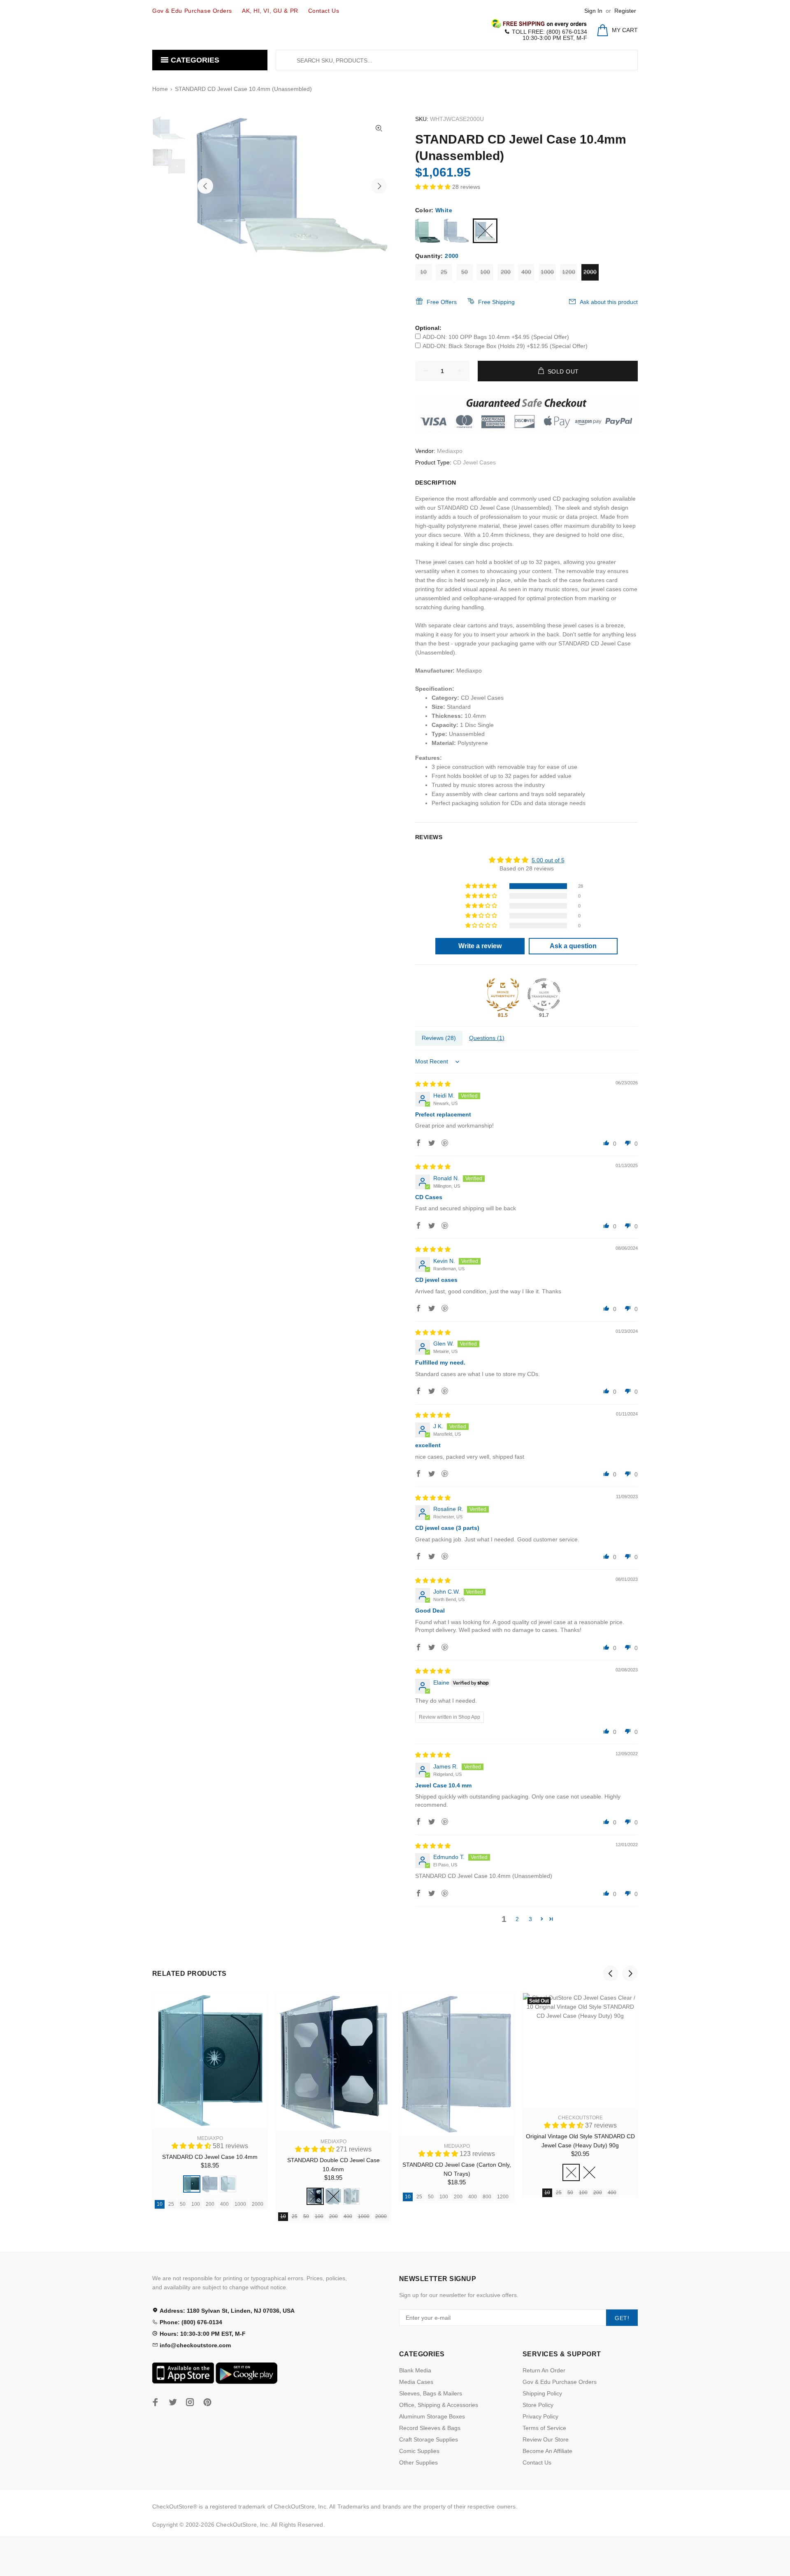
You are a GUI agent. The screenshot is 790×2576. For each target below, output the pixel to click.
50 (465, 272)
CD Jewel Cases (474, 462)
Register (625, 11)
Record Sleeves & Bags (430, 2428)
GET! (622, 2318)
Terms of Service (544, 2428)
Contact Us (537, 2462)
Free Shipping (496, 302)
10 (423, 272)
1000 (547, 272)
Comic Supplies (419, 2451)
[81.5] (503, 995)
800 (487, 2197)
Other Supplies (418, 2462)
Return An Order (544, 2370)
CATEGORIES (194, 60)
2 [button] (517, 1919)
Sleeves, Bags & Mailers (431, 2393)
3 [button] (530, 1919)
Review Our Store (546, 2439)
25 (444, 272)
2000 (590, 272)
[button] (434, 187)
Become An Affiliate (547, 2451)
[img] (433, 1084)
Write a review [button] (480, 946)
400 (526, 272)
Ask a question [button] (573, 946)
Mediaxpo (450, 451)
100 (485, 272)
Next (379, 186)
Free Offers (442, 302)
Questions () (487, 1038)
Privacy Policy (540, 2416)
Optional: (428, 328)
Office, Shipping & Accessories (439, 2405)
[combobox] (457, 60)
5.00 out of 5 (548, 860)
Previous (205, 186)
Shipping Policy (542, 2393)
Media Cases (416, 2382)
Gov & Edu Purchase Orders (560, 2382)
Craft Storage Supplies (429, 2439)
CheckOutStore (580, 2118)
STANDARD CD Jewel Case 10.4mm (210, 2157)
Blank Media (415, 2370)
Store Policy (538, 2405)
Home (160, 89)
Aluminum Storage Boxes (432, 2416)
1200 (569, 272)
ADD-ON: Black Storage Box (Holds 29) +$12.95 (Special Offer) (505, 346)
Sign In (593, 11)
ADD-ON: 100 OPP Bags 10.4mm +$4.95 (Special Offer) (496, 337)
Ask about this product (609, 302)
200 (506, 272)
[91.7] (544, 995)
